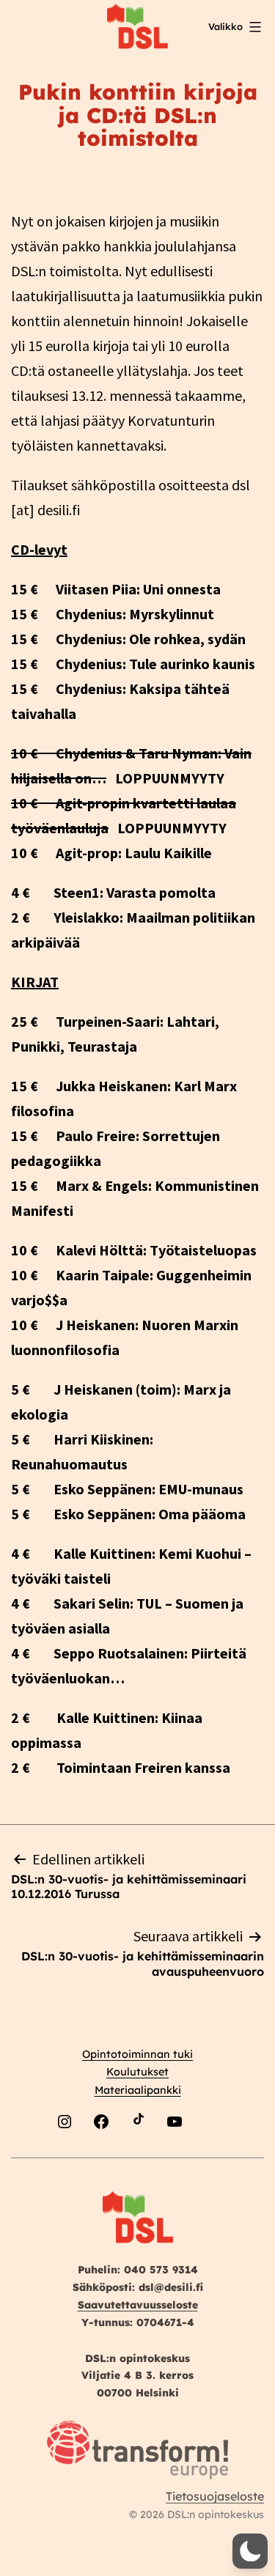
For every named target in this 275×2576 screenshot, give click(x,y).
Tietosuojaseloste (215, 2496)
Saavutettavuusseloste (138, 2305)
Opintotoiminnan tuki (137, 2054)
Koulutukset (137, 2072)
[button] (250, 2551)
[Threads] (211, 2156)
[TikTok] (138, 2156)
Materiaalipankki (138, 2090)
